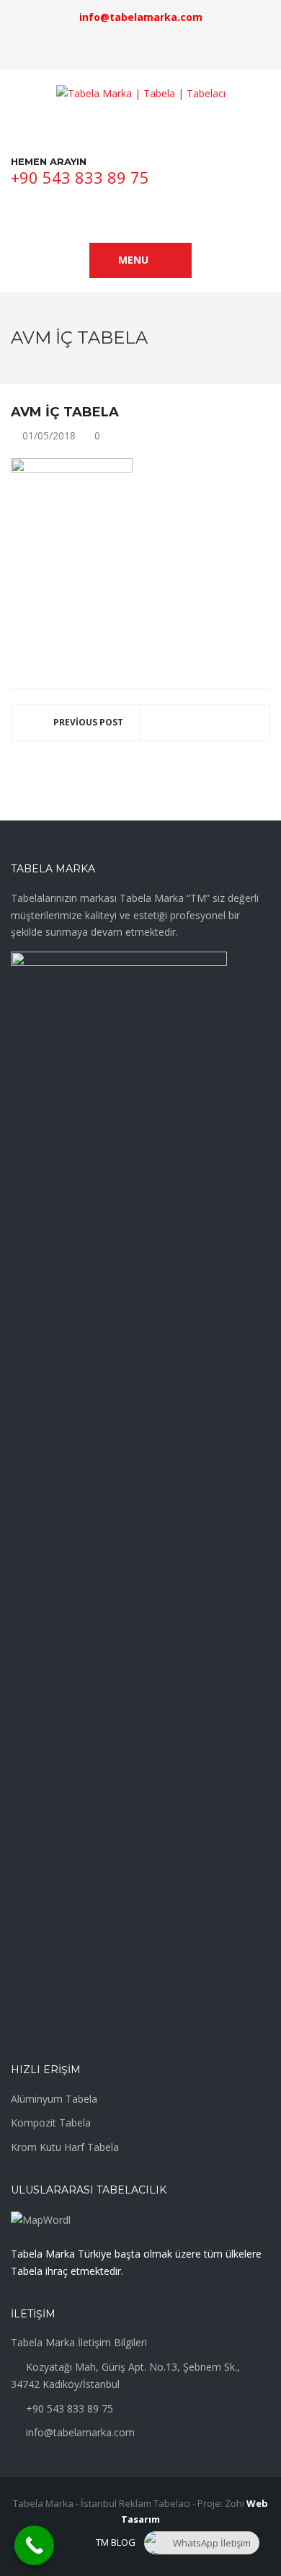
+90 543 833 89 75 (80, 177)
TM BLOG (116, 2542)
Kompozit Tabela (51, 2123)
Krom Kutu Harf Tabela (65, 2147)
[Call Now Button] (34, 2545)
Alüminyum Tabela (54, 2099)
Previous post (88, 722)
